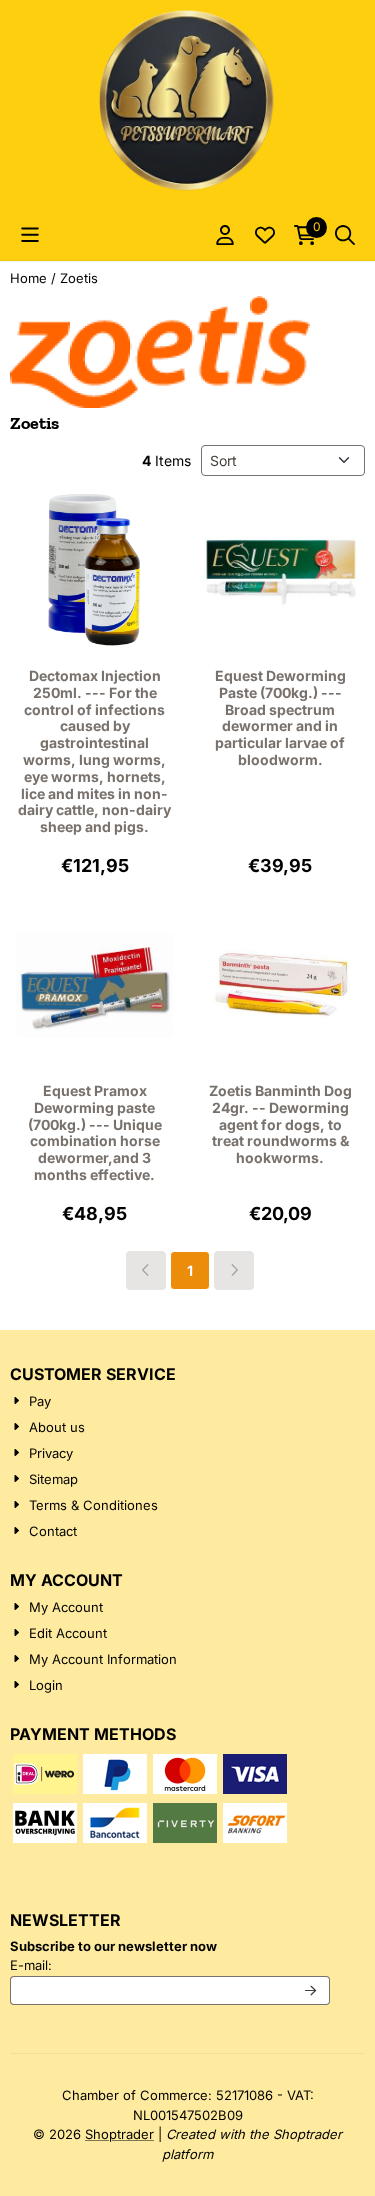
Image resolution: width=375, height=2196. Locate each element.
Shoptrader (119, 2134)
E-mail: (166, 1964)
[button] (30, 235)
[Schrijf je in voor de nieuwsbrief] (311, 1991)
